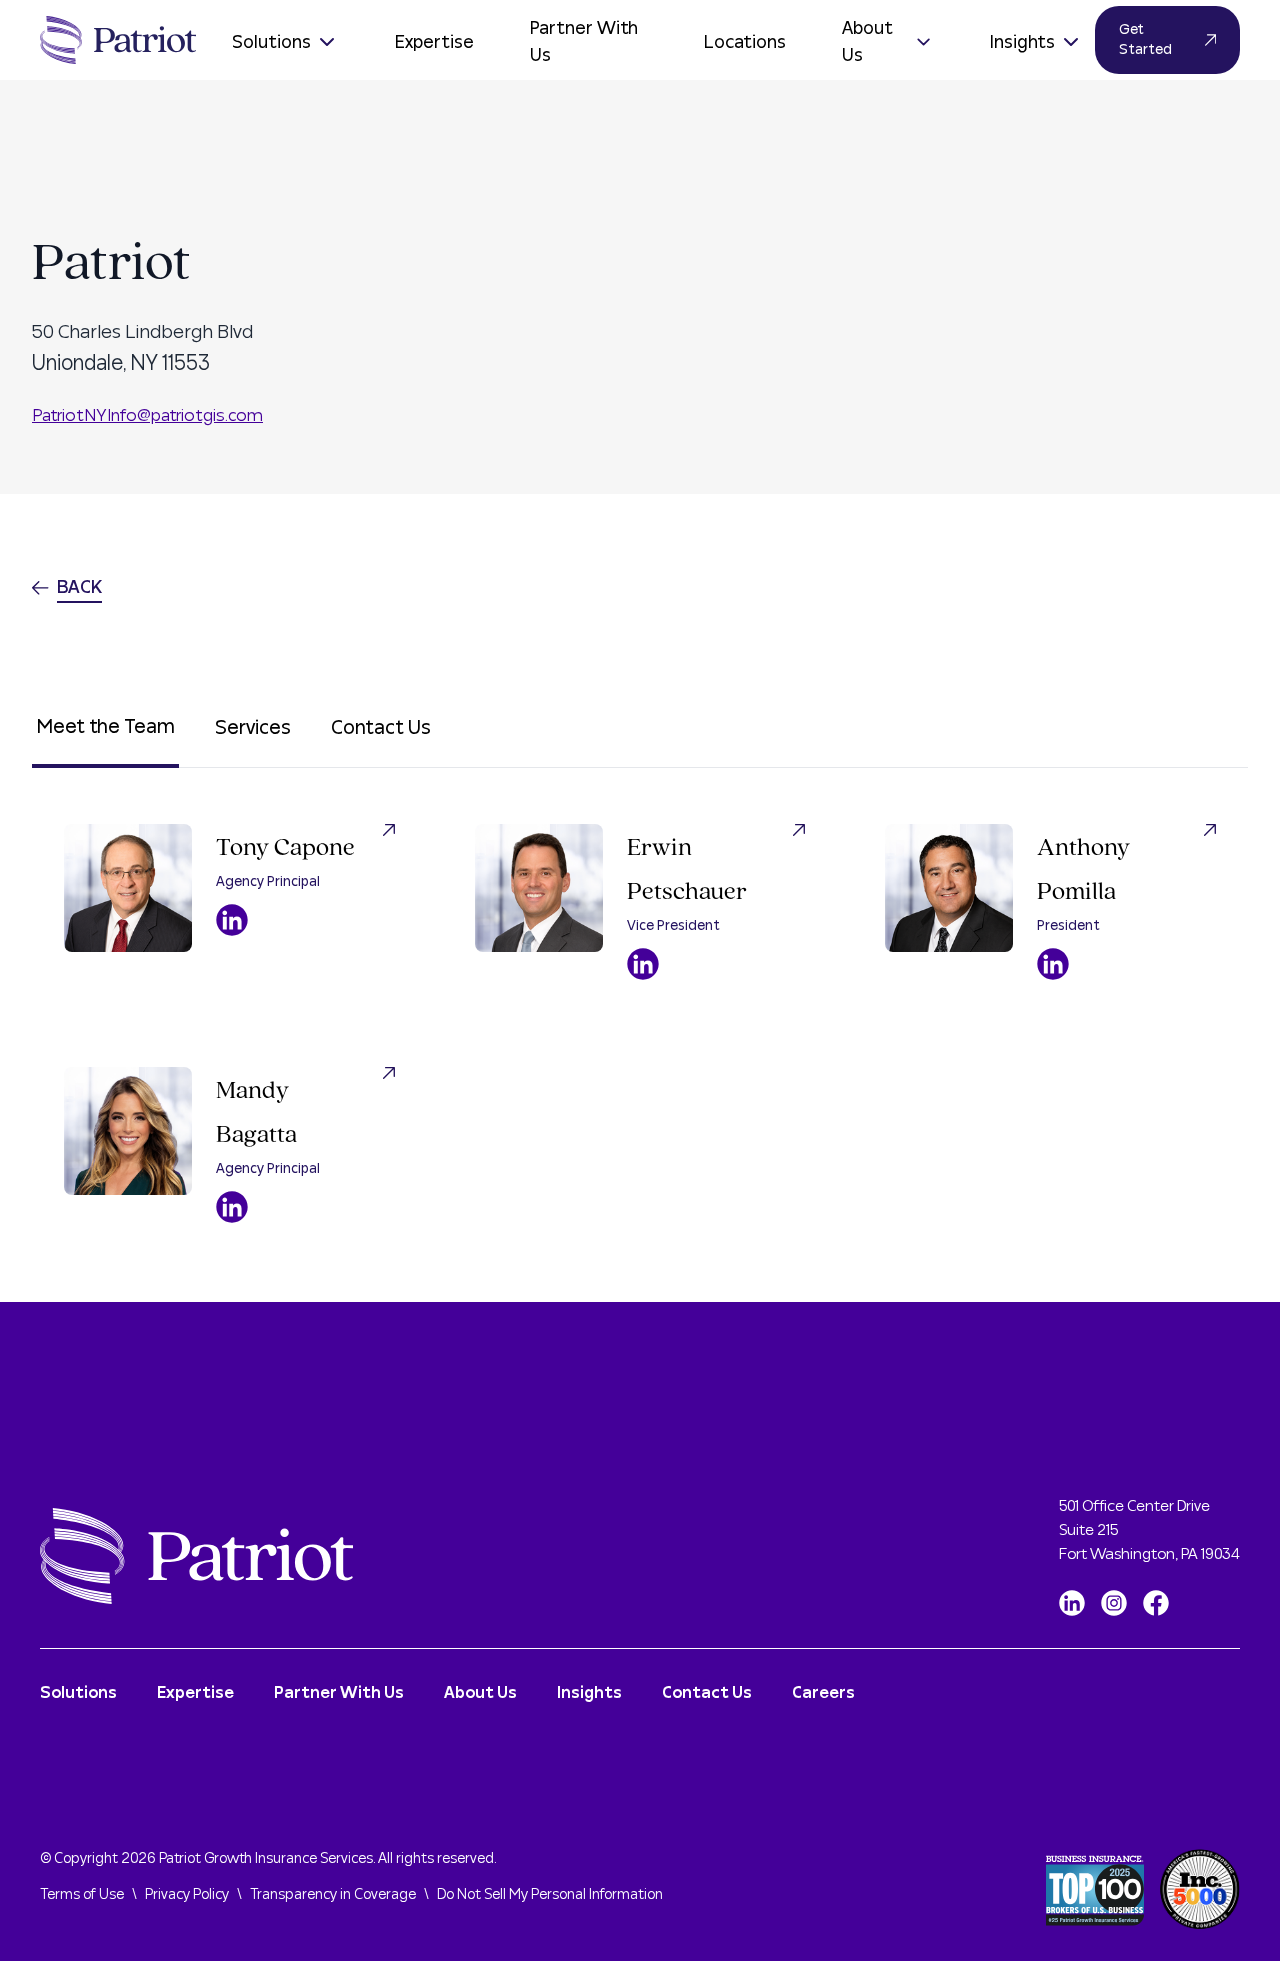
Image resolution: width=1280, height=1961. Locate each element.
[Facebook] (1156, 1603)
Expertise (434, 42)
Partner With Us (584, 42)
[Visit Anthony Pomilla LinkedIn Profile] (1053, 964)
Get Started (1145, 40)
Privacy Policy (187, 1895)
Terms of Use (82, 1895)
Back (79, 587)
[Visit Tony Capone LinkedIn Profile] (232, 920)
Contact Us (381, 728)
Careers (823, 1693)
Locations (745, 42)
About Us (867, 42)
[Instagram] (1114, 1603)
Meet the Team (105, 727)
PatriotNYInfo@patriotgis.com (147, 415)
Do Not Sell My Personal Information (550, 1895)
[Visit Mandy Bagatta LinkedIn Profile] (232, 1207)
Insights (1022, 42)
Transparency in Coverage (333, 1895)
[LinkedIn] (1072, 1603)
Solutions (271, 42)
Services (253, 728)
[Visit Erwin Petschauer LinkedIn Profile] (643, 964)
